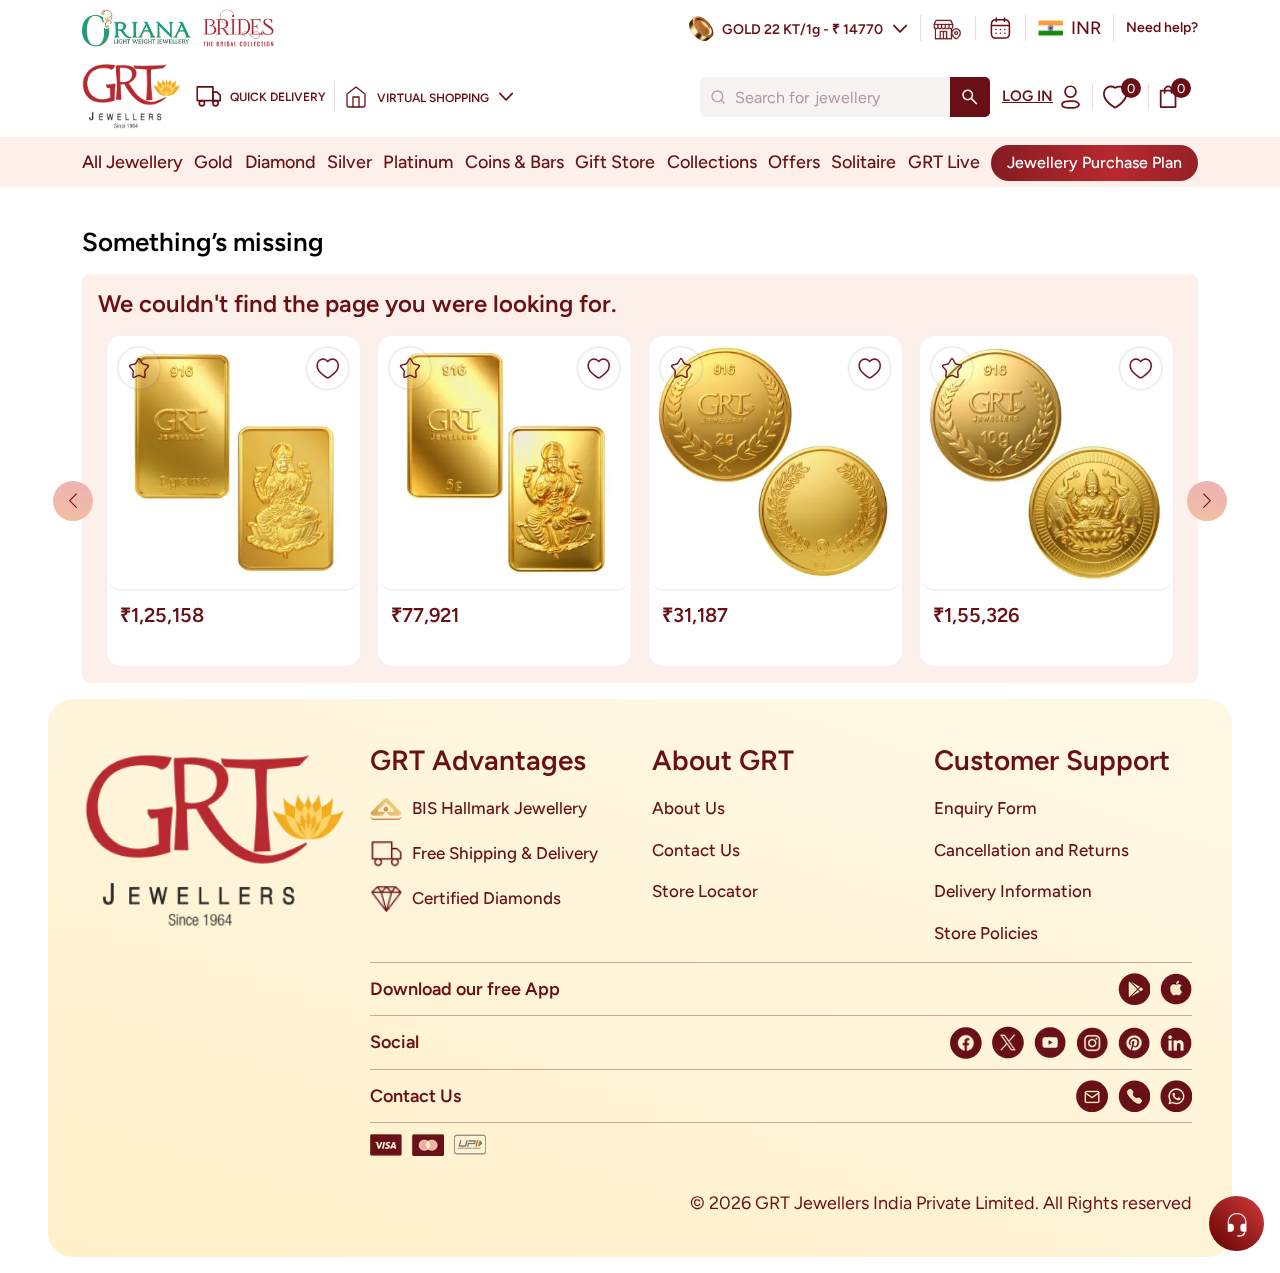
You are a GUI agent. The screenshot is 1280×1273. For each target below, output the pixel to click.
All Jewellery (132, 162)
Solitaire (863, 162)
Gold (213, 162)
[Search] (970, 97)
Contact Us (696, 850)
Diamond (280, 162)
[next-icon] (73, 501)
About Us (688, 808)
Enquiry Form (985, 808)
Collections (712, 162)
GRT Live (944, 162)
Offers (794, 162)
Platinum (418, 162)
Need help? (1162, 27)
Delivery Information (1013, 891)
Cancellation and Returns (1031, 850)
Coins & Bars (514, 162)
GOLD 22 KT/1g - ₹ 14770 (802, 29)
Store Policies (986, 933)
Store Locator (705, 891)
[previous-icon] (1207, 501)
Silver (349, 162)
